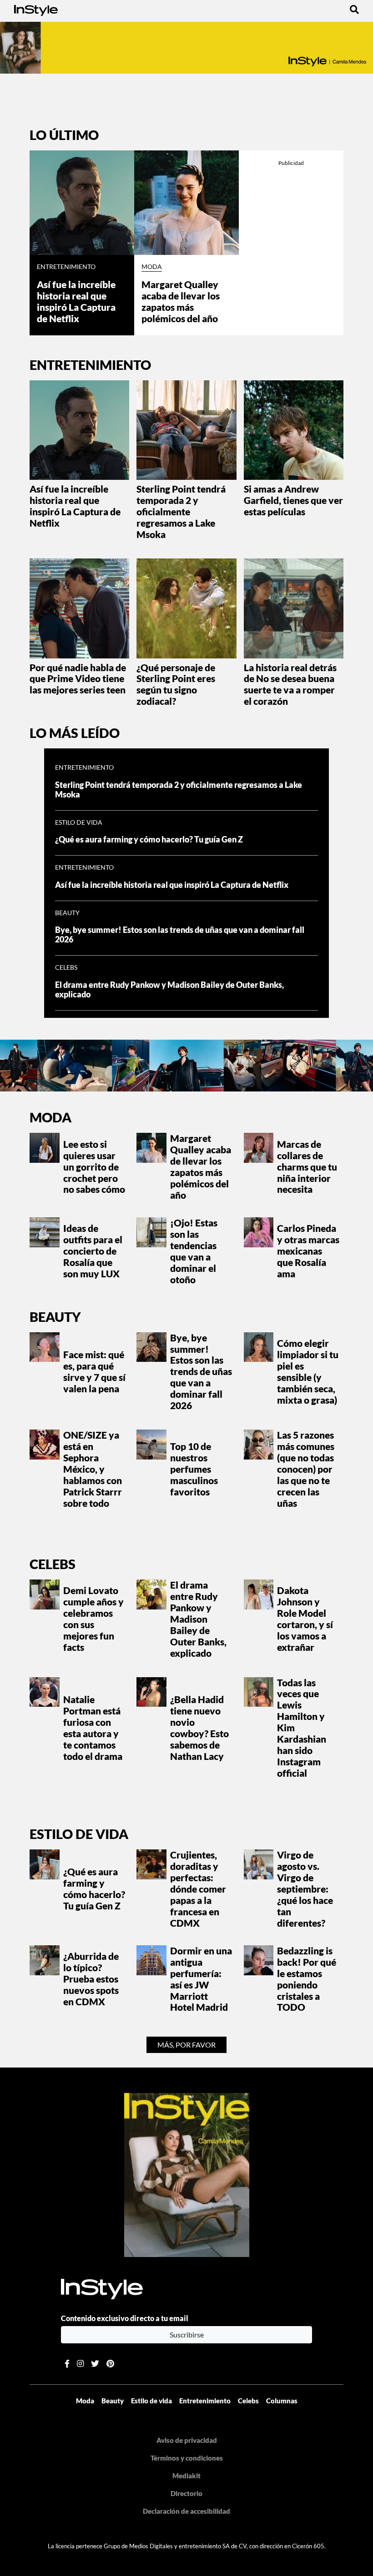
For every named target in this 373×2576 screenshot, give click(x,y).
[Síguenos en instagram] (80, 2364)
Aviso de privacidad (187, 2440)
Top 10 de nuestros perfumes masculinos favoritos (194, 1469)
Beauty (67, 913)
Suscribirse (187, 2334)
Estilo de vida (79, 822)
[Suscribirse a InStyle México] (187, 2174)
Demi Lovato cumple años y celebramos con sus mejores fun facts (93, 1619)
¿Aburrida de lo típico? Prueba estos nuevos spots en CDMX (91, 1979)
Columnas (282, 2401)
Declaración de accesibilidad (186, 2511)
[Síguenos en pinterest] (110, 2364)
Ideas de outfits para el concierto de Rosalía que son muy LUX (93, 1251)
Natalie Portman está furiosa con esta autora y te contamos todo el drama (93, 1728)
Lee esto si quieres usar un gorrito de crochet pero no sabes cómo (94, 1167)
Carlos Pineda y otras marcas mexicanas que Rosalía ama (308, 1251)
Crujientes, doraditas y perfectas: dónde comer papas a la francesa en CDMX (198, 1889)
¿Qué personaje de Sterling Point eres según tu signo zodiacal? (176, 684)
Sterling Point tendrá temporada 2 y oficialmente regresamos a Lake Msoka (181, 511)
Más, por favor (186, 2045)
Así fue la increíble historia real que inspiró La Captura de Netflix (76, 301)
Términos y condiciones (187, 2458)
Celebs (66, 967)
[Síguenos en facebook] (67, 2364)
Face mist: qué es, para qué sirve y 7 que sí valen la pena (94, 1371)
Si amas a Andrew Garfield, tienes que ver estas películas (293, 500)
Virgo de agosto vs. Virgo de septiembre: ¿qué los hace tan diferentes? (305, 1889)
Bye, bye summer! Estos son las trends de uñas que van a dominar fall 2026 (201, 1372)
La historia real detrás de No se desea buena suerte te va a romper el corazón (290, 684)
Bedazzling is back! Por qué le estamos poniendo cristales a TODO (307, 1979)
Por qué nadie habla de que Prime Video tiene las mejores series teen (78, 679)
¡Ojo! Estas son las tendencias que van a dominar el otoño (194, 1251)
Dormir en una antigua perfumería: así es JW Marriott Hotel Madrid (201, 1979)
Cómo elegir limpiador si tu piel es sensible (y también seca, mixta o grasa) (308, 1371)
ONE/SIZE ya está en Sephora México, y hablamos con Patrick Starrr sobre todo (93, 1469)
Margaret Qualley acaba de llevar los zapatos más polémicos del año (181, 301)
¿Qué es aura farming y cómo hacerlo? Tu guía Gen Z (149, 840)
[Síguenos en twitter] (95, 2364)
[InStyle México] (36, 9)
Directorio (186, 2493)
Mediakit (186, 2476)
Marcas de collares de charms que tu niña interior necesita (307, 1167)
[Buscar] (354, 9)
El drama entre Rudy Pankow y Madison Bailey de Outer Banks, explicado (169, 990)
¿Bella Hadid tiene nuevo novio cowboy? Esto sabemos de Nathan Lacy (199, 1728)
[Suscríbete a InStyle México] (186, 48)
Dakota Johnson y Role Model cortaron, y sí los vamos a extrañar (305, 1619)
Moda (152, 267)
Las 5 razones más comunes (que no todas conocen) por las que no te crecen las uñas (306, 1469)
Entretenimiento (66, 267)
